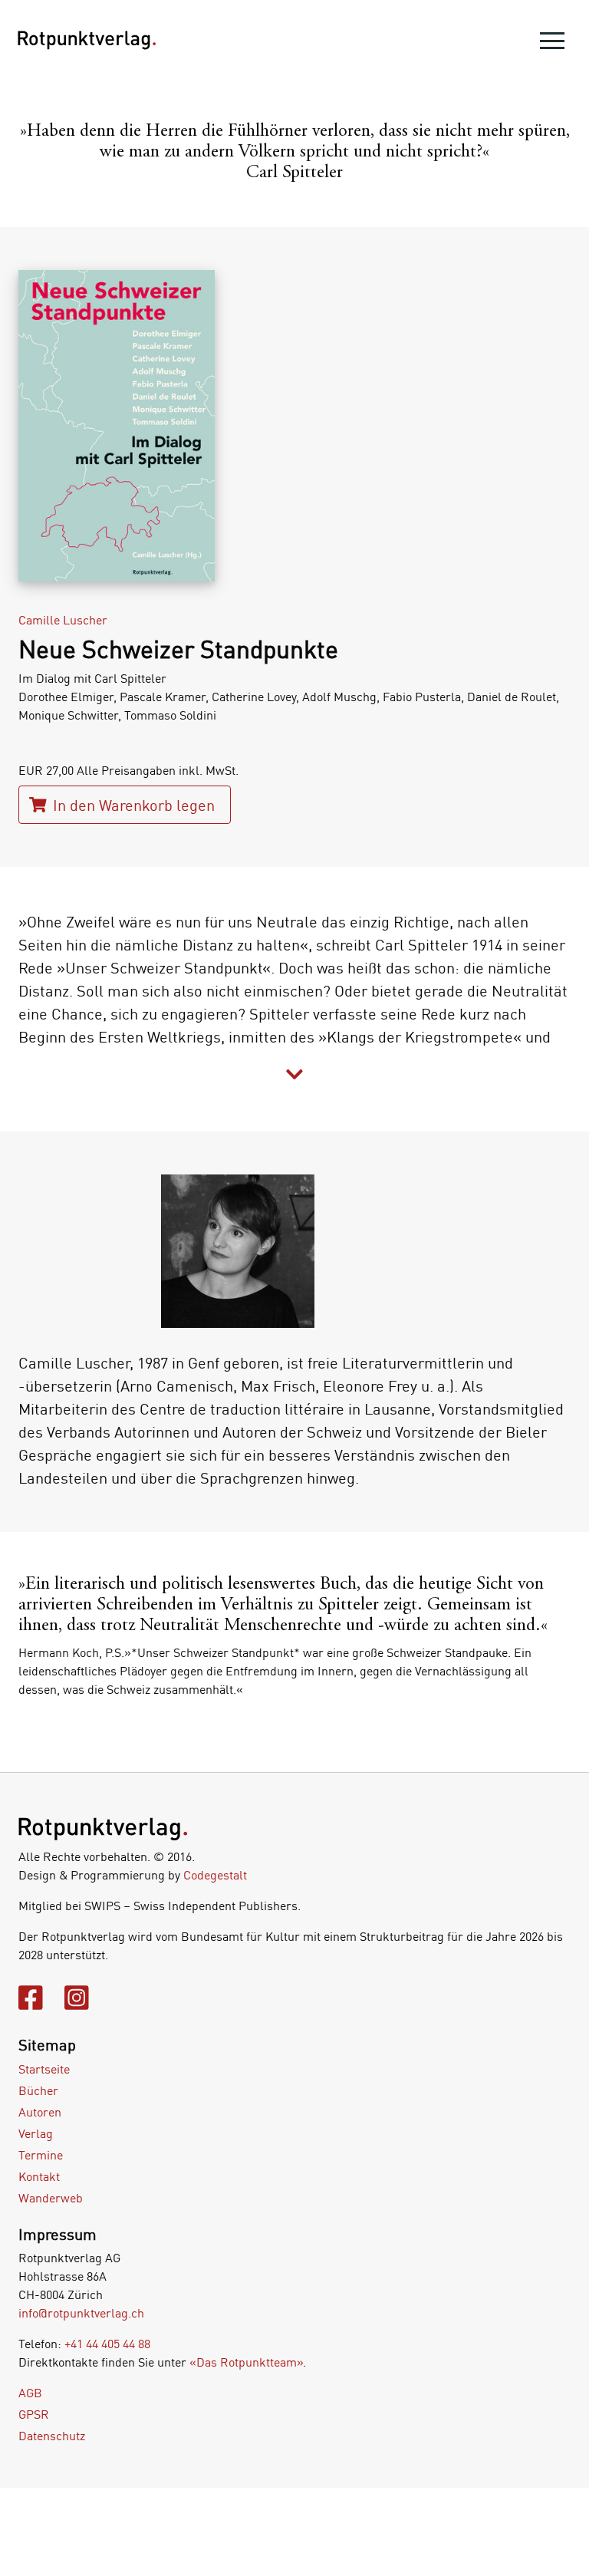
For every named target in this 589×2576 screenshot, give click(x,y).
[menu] (552, 44)
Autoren (40, 2112)
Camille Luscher (63, 620)
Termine (41, 2155)
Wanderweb (51, 2198)
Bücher (38, 2090)
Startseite (44, 2069)
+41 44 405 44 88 (107, 2344)
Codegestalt (215, 1875)
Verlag (36, 2133)
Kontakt (39, 2176)
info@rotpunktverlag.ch (81, 2313)
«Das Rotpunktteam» (246, 2362)
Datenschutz (52, 2436)
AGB (30, 2393)
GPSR (34, 2414)
